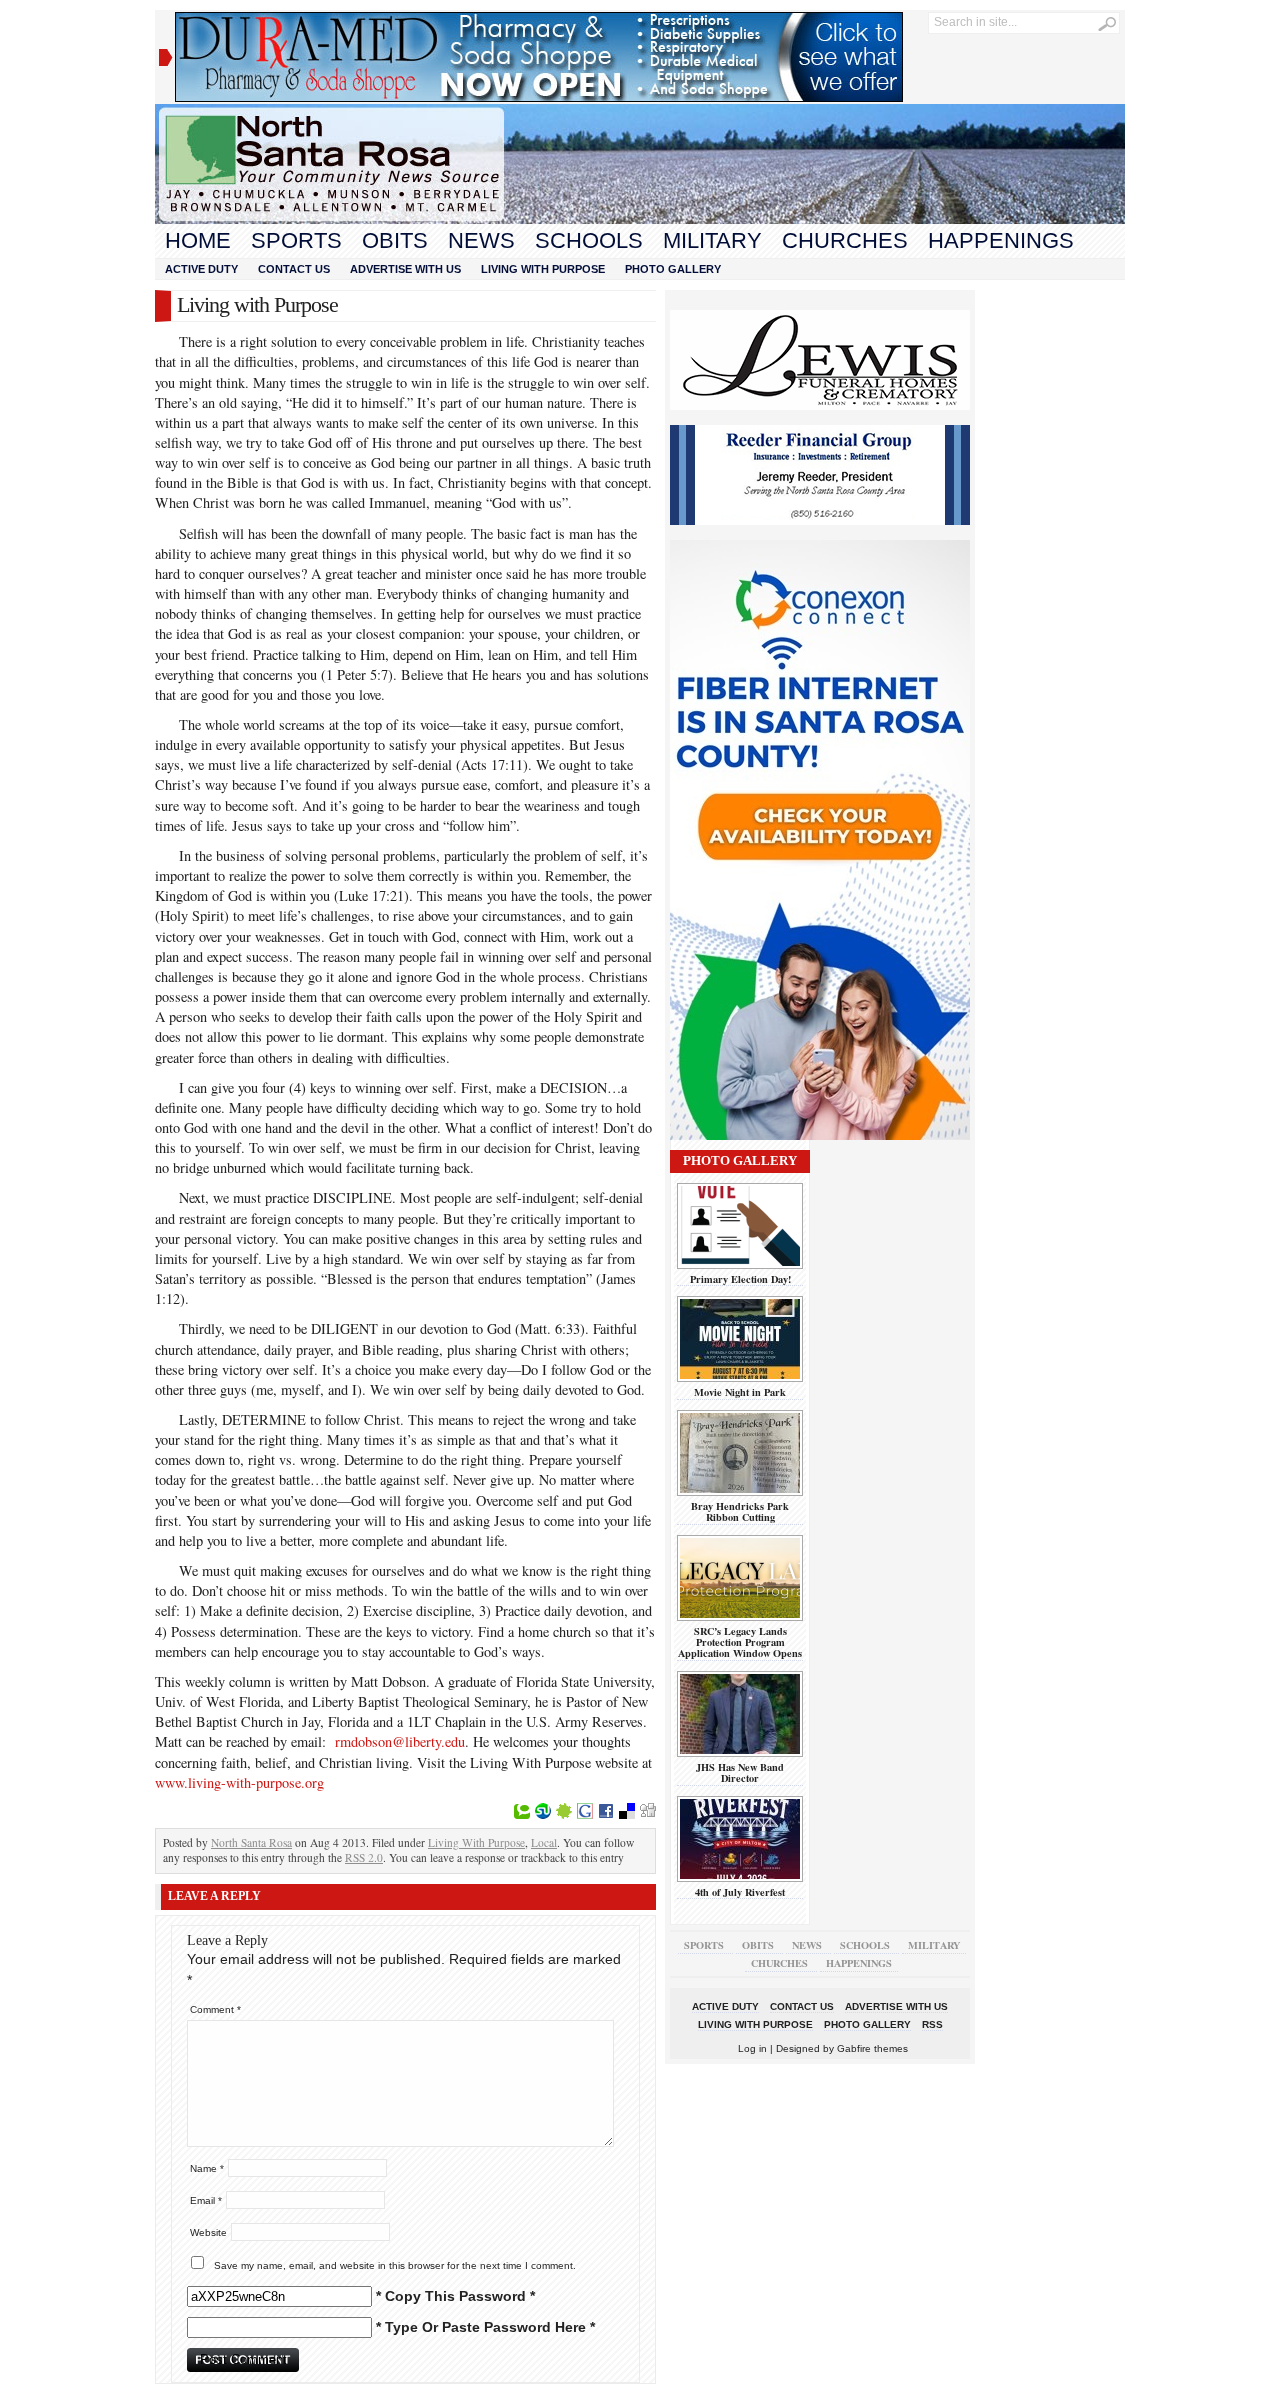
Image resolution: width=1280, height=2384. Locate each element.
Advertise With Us (405, 269)
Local (544, 1842)
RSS (932, 2024)
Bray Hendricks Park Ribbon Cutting (740, 1511)
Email (206, 2200)
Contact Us (294, 269)
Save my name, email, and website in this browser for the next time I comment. (395, 2265)
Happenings (1001, 240)
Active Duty (201, 269)
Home (198, 240)
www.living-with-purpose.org (239, 1782)
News (481, 240)
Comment (215, 2009)
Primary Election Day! (740, 1279)
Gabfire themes (872, 2048)
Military (712, 240)
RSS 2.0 (364, 1857)
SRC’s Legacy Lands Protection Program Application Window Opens (740, 1642)
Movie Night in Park (740, 1392)
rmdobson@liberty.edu (400, 1741)
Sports (296, 240)
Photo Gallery (673, 269)
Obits (395, 240)
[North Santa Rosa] (640, 219)
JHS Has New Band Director (740, 1772)
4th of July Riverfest (740, 1892)
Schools (589, 240)
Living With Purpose (543, 269)
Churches (845, 240)
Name (207, 2168)
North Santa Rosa (251, 1842)
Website (208, 2232)
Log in (752, 2048)
